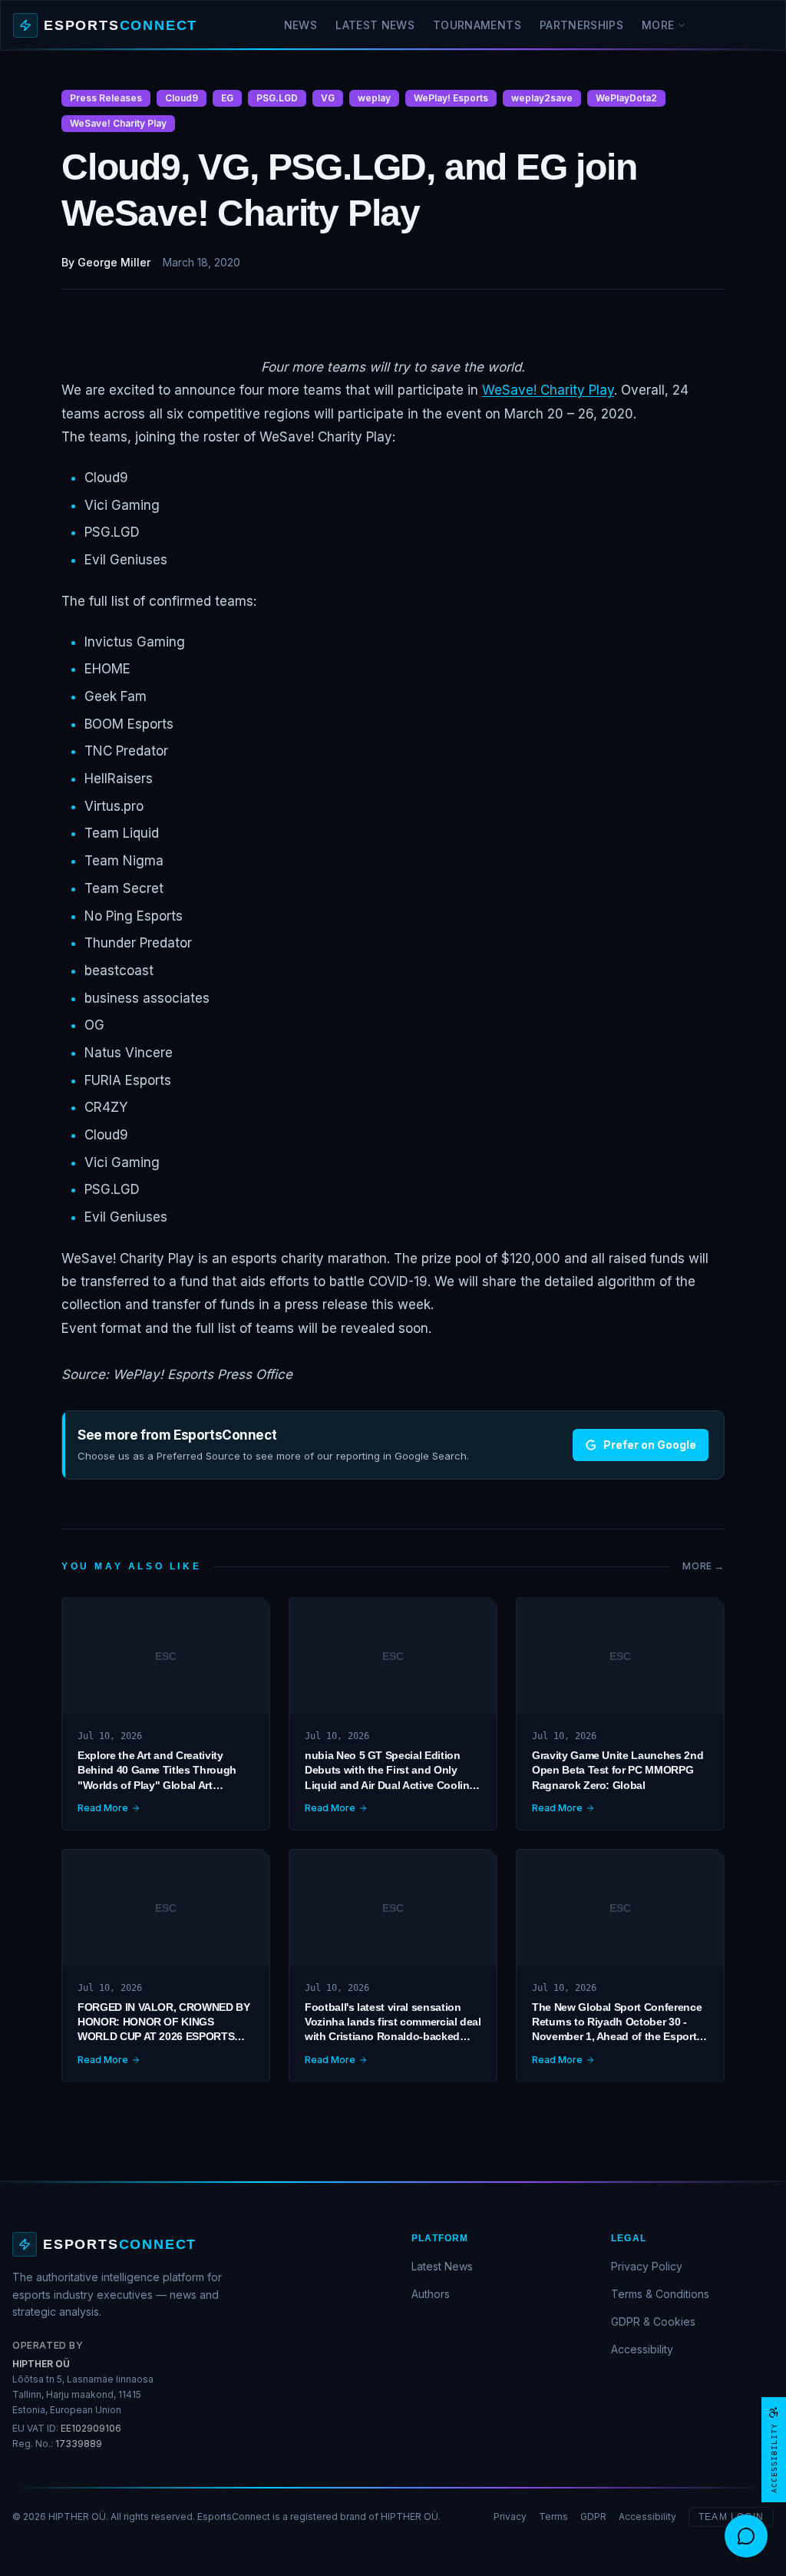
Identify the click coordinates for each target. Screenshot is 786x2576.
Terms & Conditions (660, 2294)
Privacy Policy (647, 2266)
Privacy (510, 2516)
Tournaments (477, 25)
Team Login (731, 2517)
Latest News (375, 25)
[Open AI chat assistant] (746, 2536)
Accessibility (642, 2349)
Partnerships (581, 25)
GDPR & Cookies (653, 2321)
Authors (431, 2294)
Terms (553, 2516)
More (658, 25)
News (301, 25)
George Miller (114, 262)
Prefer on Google (650, 1445)
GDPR (593, 2516)
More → (703, 1566)
